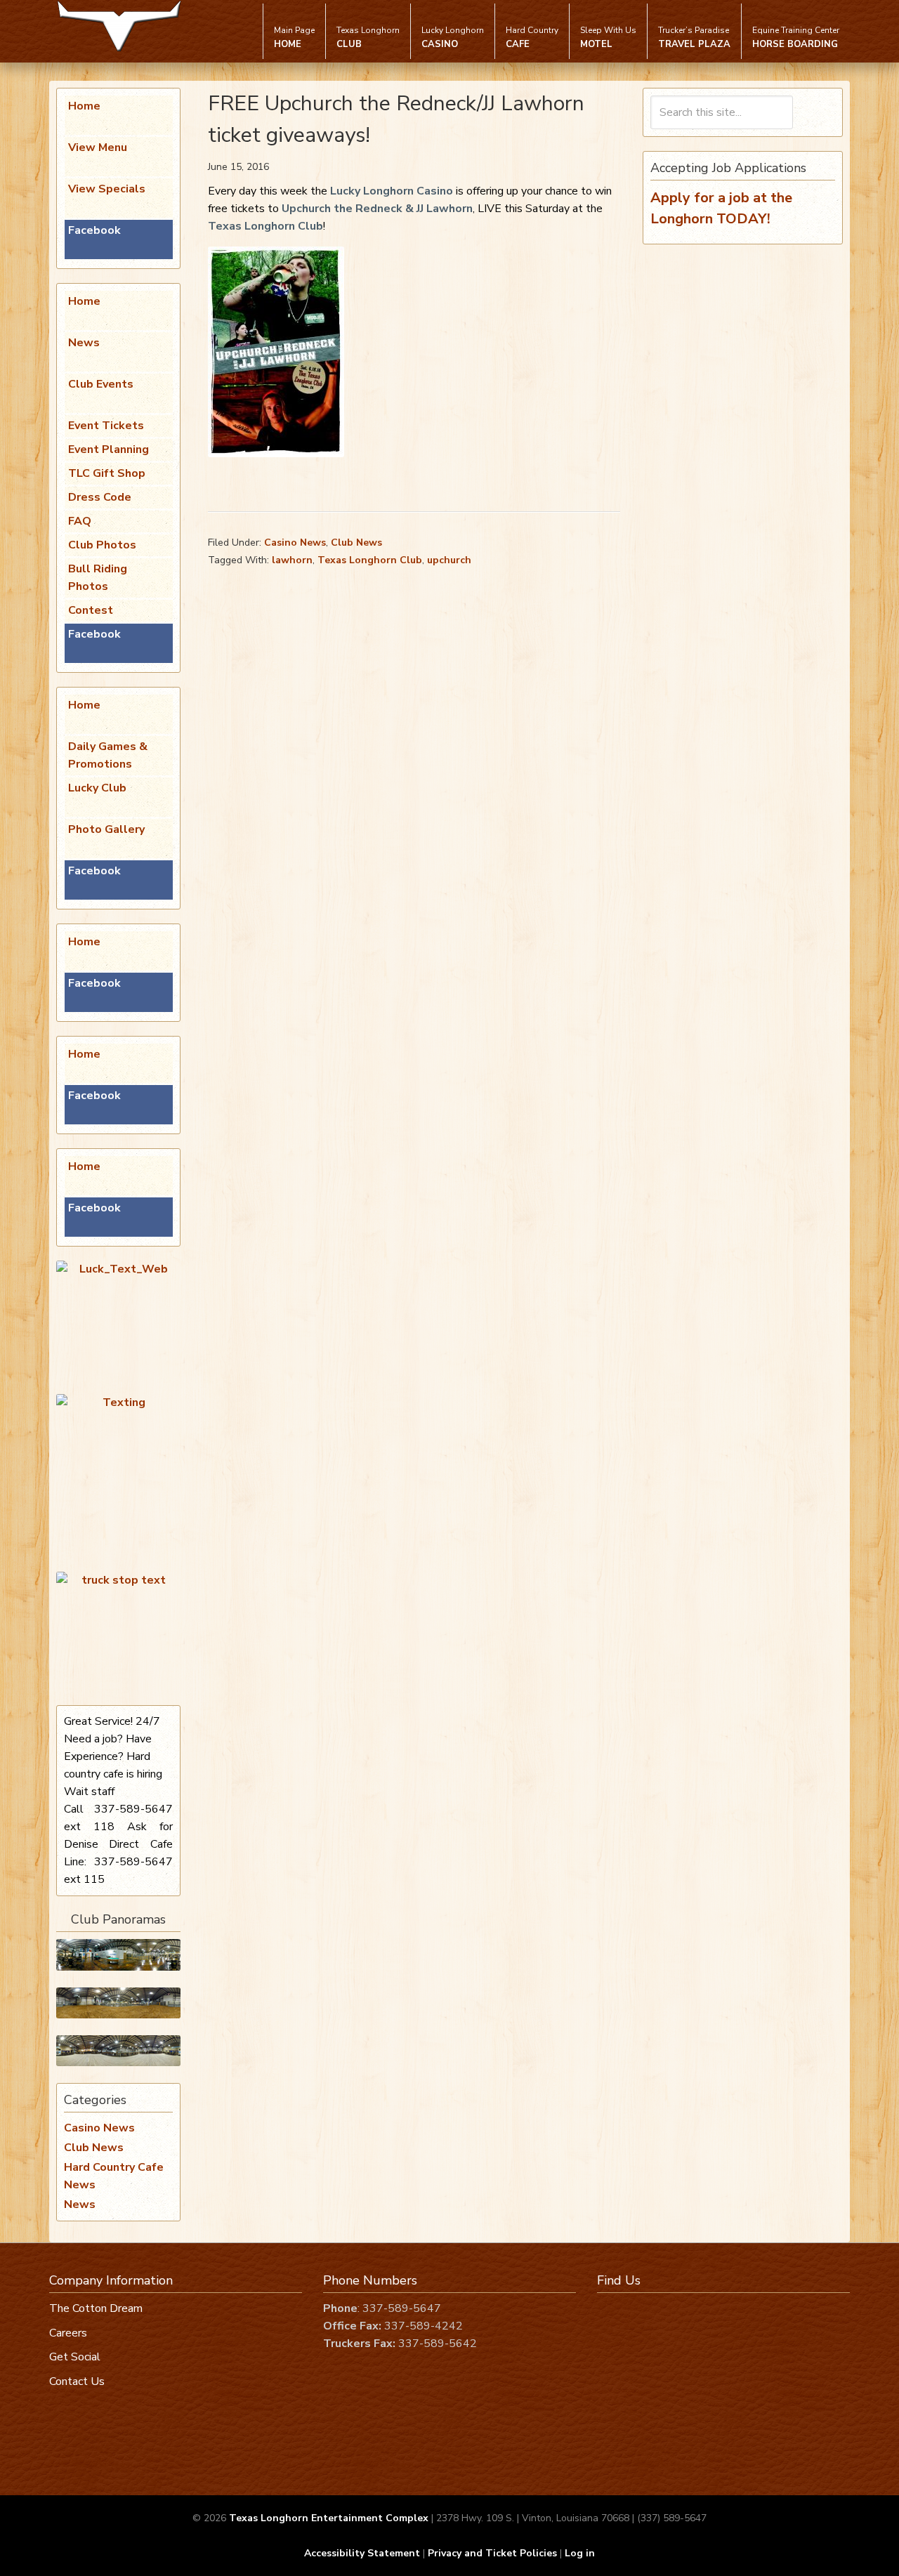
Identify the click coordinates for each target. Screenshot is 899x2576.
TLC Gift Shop (107, 473)
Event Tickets (106, 426)
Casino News (295, 543)
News (84, 343)
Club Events (101, 384)
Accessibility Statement (362, 2553)
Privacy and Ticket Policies (492, 2553)
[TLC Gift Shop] (118, 2051)
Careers (68, 2333)
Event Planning (109, 449)
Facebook (94, 230)
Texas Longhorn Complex (119, 26)
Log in (580, 2553)
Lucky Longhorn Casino (392, 191)
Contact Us (77, 2381)
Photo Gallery (106, 829)
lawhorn (292, 560)
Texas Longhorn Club (265, 226)
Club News (356, 543)
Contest (91, 610)
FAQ (80, 521)
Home (84, 106)
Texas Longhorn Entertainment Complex (329, 2518)
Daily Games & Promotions (108, 755)
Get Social (75, 2357)
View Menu (98, 147)
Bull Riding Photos (98, 578)
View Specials (107, 189)
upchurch (449, 560)
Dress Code (100, 497)
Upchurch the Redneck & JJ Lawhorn (377, 209)
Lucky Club (97, 788)
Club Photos (102, 545)
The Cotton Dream (96, 2308)
